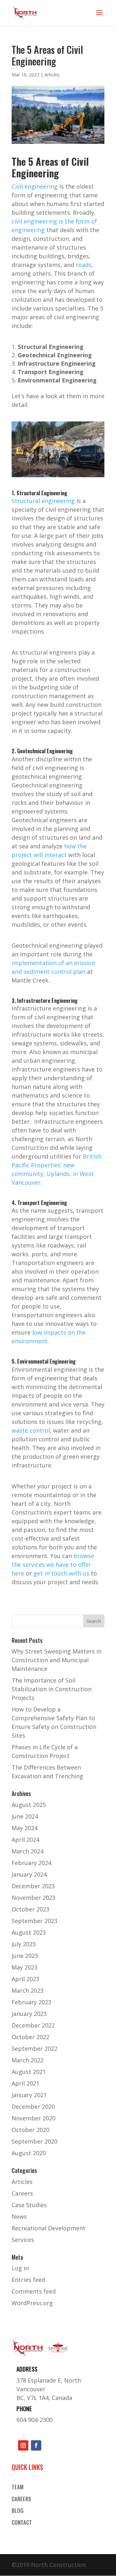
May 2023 (24, 1967)
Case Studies (29, 2205)
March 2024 (28, 1851)
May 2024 (24, 1828)
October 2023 (30, 1909)
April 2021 (25, 2083)
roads (84, 265)
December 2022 (33, 2025)
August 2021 (29, 2072)
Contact (22, 2523)
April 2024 (25, 1840)
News (19, 2216)
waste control (31, 1430)
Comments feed (34, 2291)
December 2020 (33, 2107)
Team (18, 2487)
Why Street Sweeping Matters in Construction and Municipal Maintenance (57, 1660)
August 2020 (29, 2153)
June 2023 (25, 1956)
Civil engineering (35, 186)
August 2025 (29, 1805)
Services (23, 2240)
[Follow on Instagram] (23, 2445)
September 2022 (34, 2048)
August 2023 (29, 1932)
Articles (52, 75)
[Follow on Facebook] (36, 2445)
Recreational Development (48, 2228)
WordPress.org (32, 2303)
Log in (20, 2268)
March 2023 (28, 1990)
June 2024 (25, 1816)
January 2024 (29, 1874)
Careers (22, 2193)
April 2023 (25, 1979)
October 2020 (30, 2130)
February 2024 (31, 1863)
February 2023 (31, 2002)
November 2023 (34, 1898)
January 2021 (29, 2095)
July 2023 (24, 1944)
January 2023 (29, 2014)
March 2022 (28, 2060)
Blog (18, 2511)
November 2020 (34, 2118)
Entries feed (28, 2280)
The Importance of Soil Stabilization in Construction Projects (52, 1689)
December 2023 (33, 1886)
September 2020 (34, 2141)
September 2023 (34, 1921)
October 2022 (30, 2037)
